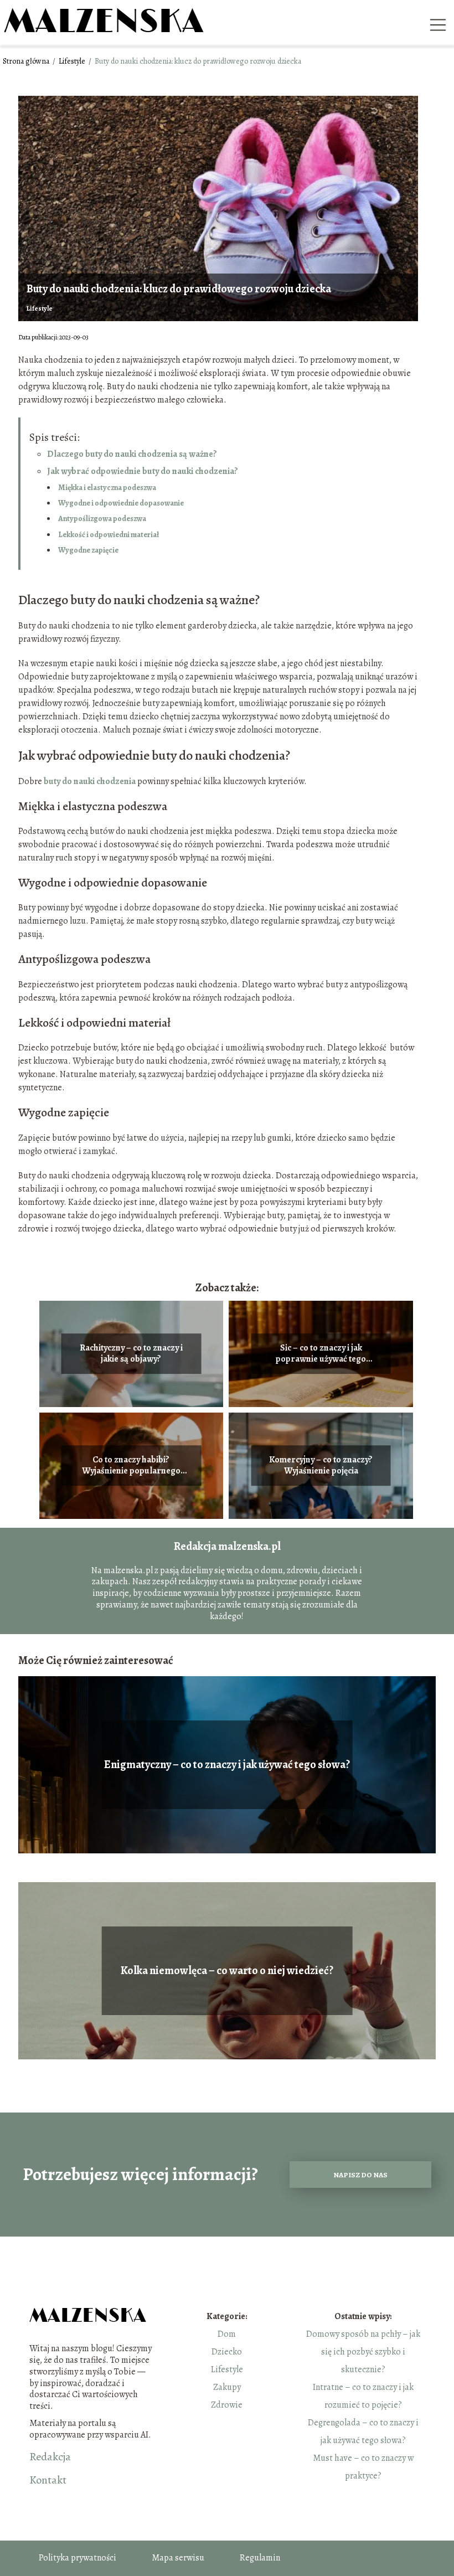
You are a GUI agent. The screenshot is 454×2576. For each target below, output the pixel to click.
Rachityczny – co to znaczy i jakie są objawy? (131, 1354)
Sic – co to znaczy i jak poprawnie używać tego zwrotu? (321, 1354)
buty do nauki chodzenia (90, 781)
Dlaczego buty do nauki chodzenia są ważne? (132, 454)
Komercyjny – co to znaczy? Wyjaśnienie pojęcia (321, 1466)
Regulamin (260, 2558)
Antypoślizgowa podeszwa (102, 519)
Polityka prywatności (78, 2558)
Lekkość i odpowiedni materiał (109, 535)
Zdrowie (227, 2405)
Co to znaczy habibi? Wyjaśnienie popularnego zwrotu (131, 1466)
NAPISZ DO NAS (360, 2175)
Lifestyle (73, 61)
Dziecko (227, 2352)
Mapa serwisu (178, 2558)
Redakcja (50, 2457)
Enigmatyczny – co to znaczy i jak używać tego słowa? (227, 1765)
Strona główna (27, 61)
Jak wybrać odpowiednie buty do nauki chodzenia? (143, 471)
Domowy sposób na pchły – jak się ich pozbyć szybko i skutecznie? (363, 2352)
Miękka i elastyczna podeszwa (107, 488)
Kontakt (48, 2480)
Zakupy (227, 2387)
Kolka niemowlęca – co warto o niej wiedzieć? (227, 1971)
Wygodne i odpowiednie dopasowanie (122, 503)
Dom (227, 2334)
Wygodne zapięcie (88, 550)
